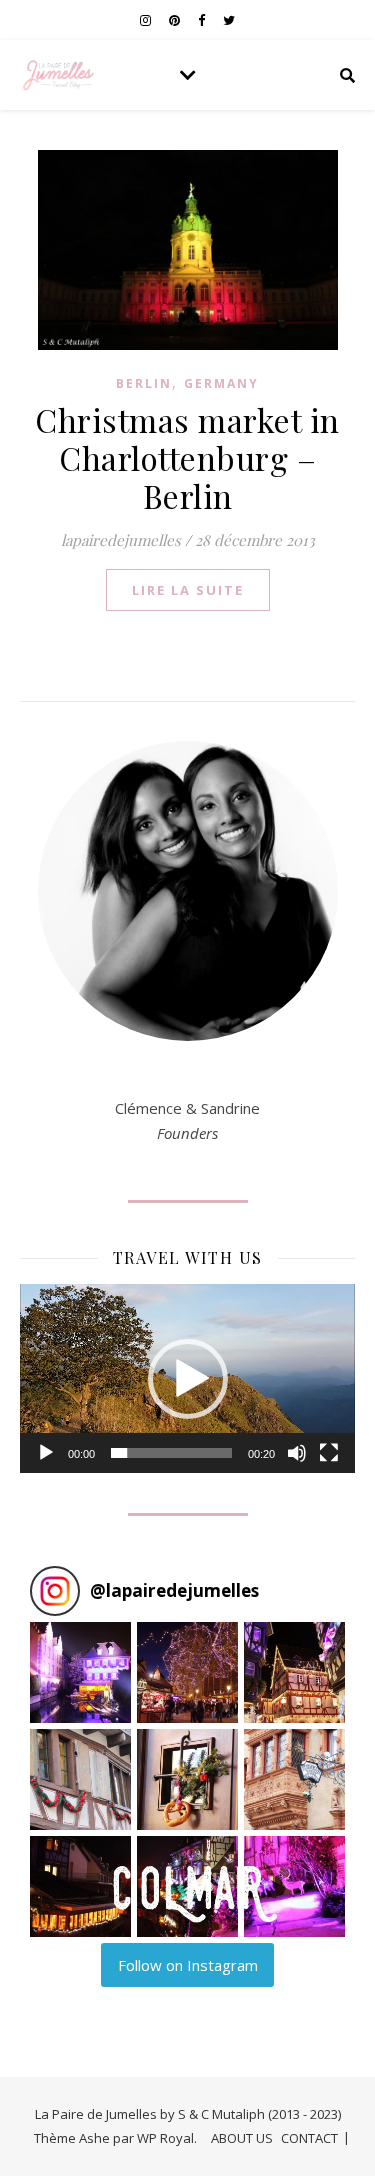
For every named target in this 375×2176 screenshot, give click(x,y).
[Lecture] (46, 1453)
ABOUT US (242, 2138)
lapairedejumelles (121, 540)
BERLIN (144, 383)
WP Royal (165, 2138)
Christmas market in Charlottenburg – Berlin (187, 457)
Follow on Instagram (188, 1965)
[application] (187, 1378)
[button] (188, 1379)
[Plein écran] (329, 1453)
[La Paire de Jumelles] (60, 75)
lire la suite (188, 590)
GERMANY (221, 383)
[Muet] (297, 1453)
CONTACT (309, 2138)
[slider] (171, 1453)
